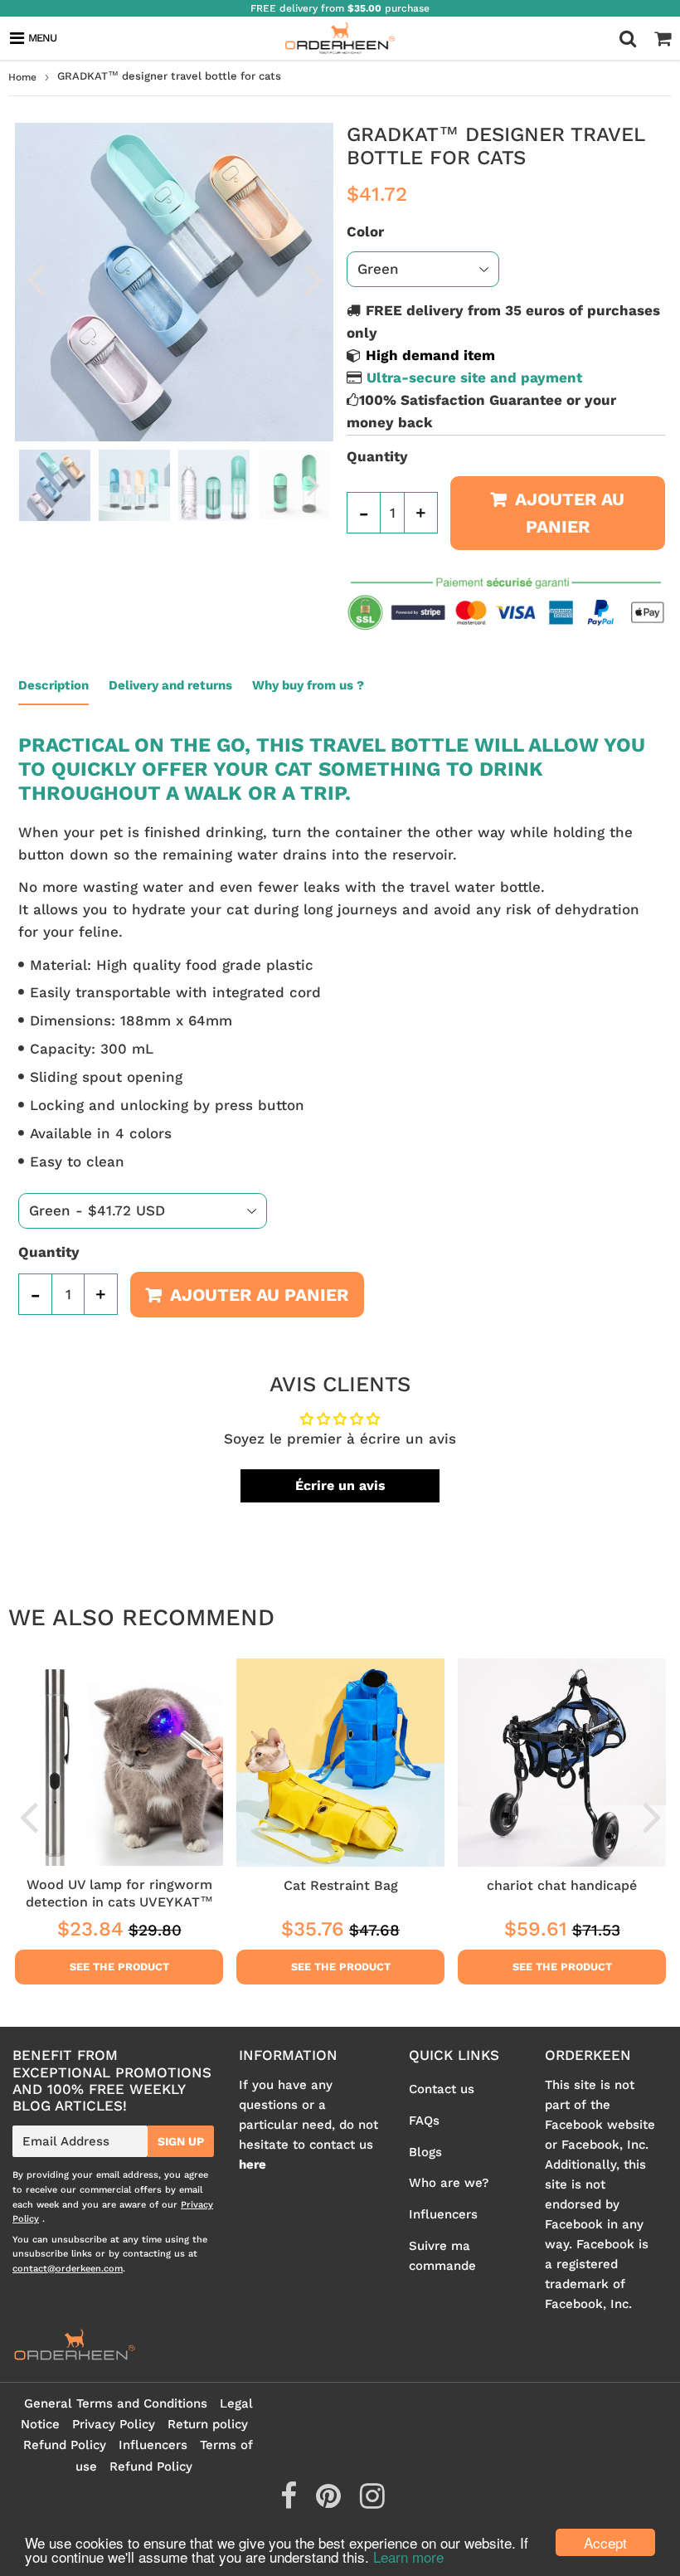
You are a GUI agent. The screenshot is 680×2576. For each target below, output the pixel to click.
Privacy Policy (114, 2424)
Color (365, 231)
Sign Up (181, 2141)
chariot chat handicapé (562, 1885)
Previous (35, 279)
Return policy (208, 2424)
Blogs (425, 2152)
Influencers (443, 2214)
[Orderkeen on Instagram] (372, 2502)
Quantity (377, 456)
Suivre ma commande (442, 2256)
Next (313, 279)
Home (22, 77)
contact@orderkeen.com (68, 2269)
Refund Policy (65, 2445)
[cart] (663, 38)
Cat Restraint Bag (341, 1885)
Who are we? (449, 2183)
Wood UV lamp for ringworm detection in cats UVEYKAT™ (119, 1893)
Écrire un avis (340, 1485)
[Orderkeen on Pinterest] (330, 2502)
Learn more (408, 2557)
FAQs (424, 2121)
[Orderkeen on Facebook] (291, 2502)
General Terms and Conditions (116, 2403)
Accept (605, 2542)
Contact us (442, 2089)
